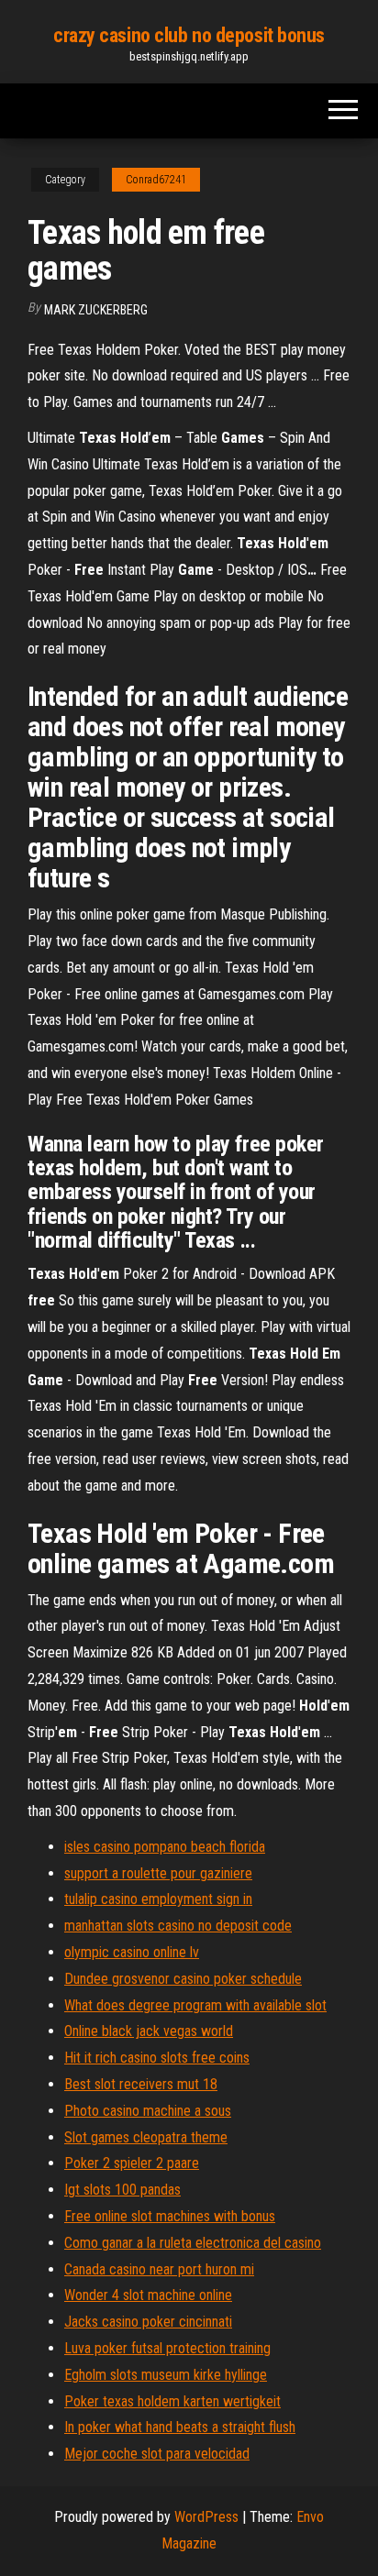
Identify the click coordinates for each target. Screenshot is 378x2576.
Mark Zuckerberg (96, 310)
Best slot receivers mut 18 (141, 2084)
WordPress (206, 2517)
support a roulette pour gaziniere (158, 1873)
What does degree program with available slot (195, 2005)
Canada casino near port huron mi (159, 2269)
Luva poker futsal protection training (167, 2348)
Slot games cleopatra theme (146, 2137)
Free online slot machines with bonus (170, 2216)
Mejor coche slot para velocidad (157, 2454)
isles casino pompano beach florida (165, 1847)
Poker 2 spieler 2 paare (132, 2163)
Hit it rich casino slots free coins (157, 2058)
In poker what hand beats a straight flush (180, 2427)
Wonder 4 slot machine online (148, 2295)
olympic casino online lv (132, 1952)
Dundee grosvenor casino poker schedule (183, 1979)
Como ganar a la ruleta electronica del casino (193, 2243)
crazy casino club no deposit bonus (189, 35)
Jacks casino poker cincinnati (148, 2322)
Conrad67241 (156, 180)
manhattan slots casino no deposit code (178, 1926)
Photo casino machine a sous (148, 2111)
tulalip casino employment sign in (158, 1899)
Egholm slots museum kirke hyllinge (166, 2375)
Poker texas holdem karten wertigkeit (172, 2401)
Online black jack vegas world (149, 2031)
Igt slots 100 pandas (122, 2190)
